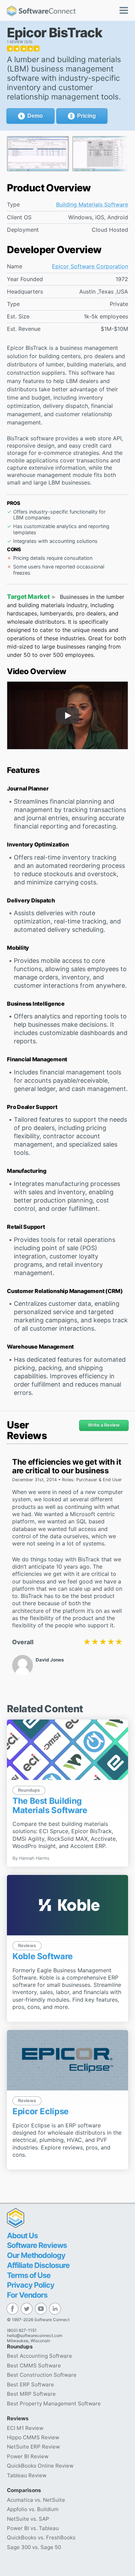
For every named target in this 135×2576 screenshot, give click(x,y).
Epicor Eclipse (40, 2111)
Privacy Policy (31, 2285)
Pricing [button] (87, 116)
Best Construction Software (42, 2375)
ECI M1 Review (25, 2428)
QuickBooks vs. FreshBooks (41, 2537)
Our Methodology (36, 2255)
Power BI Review (28, 2456)
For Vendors (27, 2295)
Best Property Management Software (54, 2403)
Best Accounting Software (39, 2356)
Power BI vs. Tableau (33, 2528)
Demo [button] (35, 116)
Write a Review (104, 1425)
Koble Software (43, 1956)
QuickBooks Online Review (40, 2466)
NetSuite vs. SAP (28, 2519)
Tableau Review (27, 2475)
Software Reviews (37, 2245)
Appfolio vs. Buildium (33, 2509)
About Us (22, 2235)
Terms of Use (29, 2275)
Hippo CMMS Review (33, 2437)
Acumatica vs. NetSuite (36, 2500)
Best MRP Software (31, 2394)
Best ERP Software (30, 2385)
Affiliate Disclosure (38, 2265)
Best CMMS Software (34, 2366)
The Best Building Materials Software (50, 1805)
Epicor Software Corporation (90, 266)
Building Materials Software (92, 205)
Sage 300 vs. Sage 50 (34, 2547)
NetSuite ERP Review (33, 2447)
